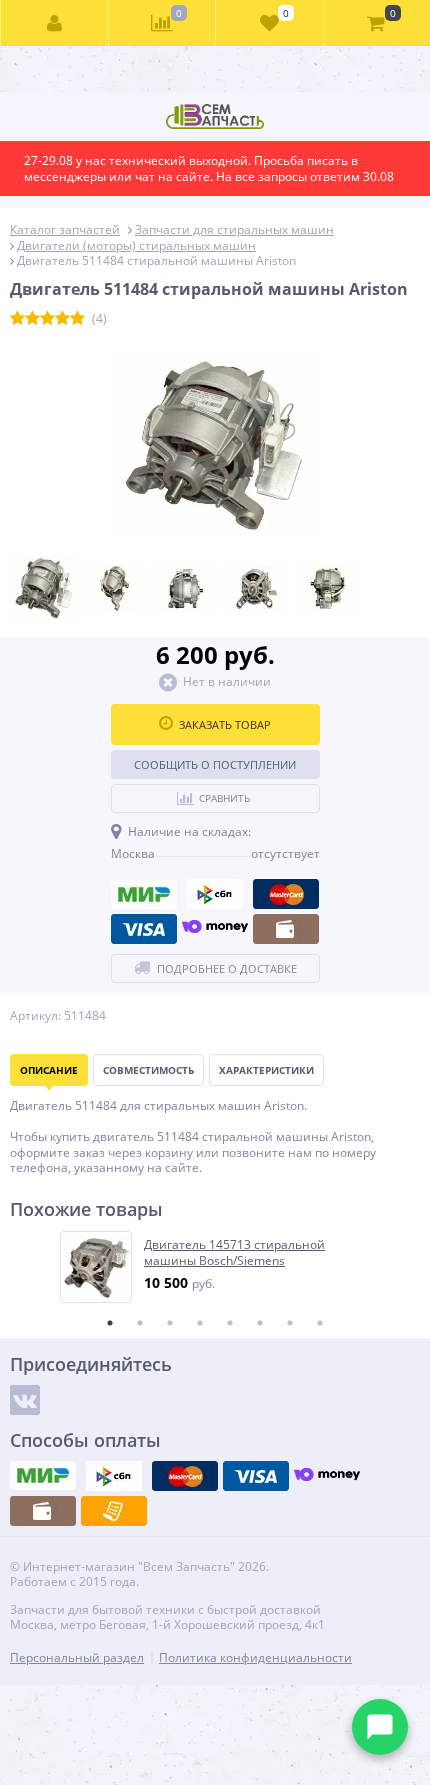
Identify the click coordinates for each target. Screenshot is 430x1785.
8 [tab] (320, 1323)
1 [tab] (110, 1323)
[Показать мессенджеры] (380, 1727)
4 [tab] (200, 1323)
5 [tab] (230, 1323)
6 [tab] (260, 1323)
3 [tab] (170, 1323)
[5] (77, 319)
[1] (17, 319)
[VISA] (144, 929)
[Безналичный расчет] (114, 1511)
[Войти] (55, 23)
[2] (32, 319)
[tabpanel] (216, 1267)
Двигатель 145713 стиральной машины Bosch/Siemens (234, 1252)
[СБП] (215, 894)
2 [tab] (140, 1323)
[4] (62, 319)
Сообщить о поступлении (215, 764)
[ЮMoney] (215, 929)
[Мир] (144, 894)
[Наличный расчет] (286, 929)
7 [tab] (290, 1323)
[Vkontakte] (25, 1400)
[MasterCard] (286, 894)
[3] (47, 319)
